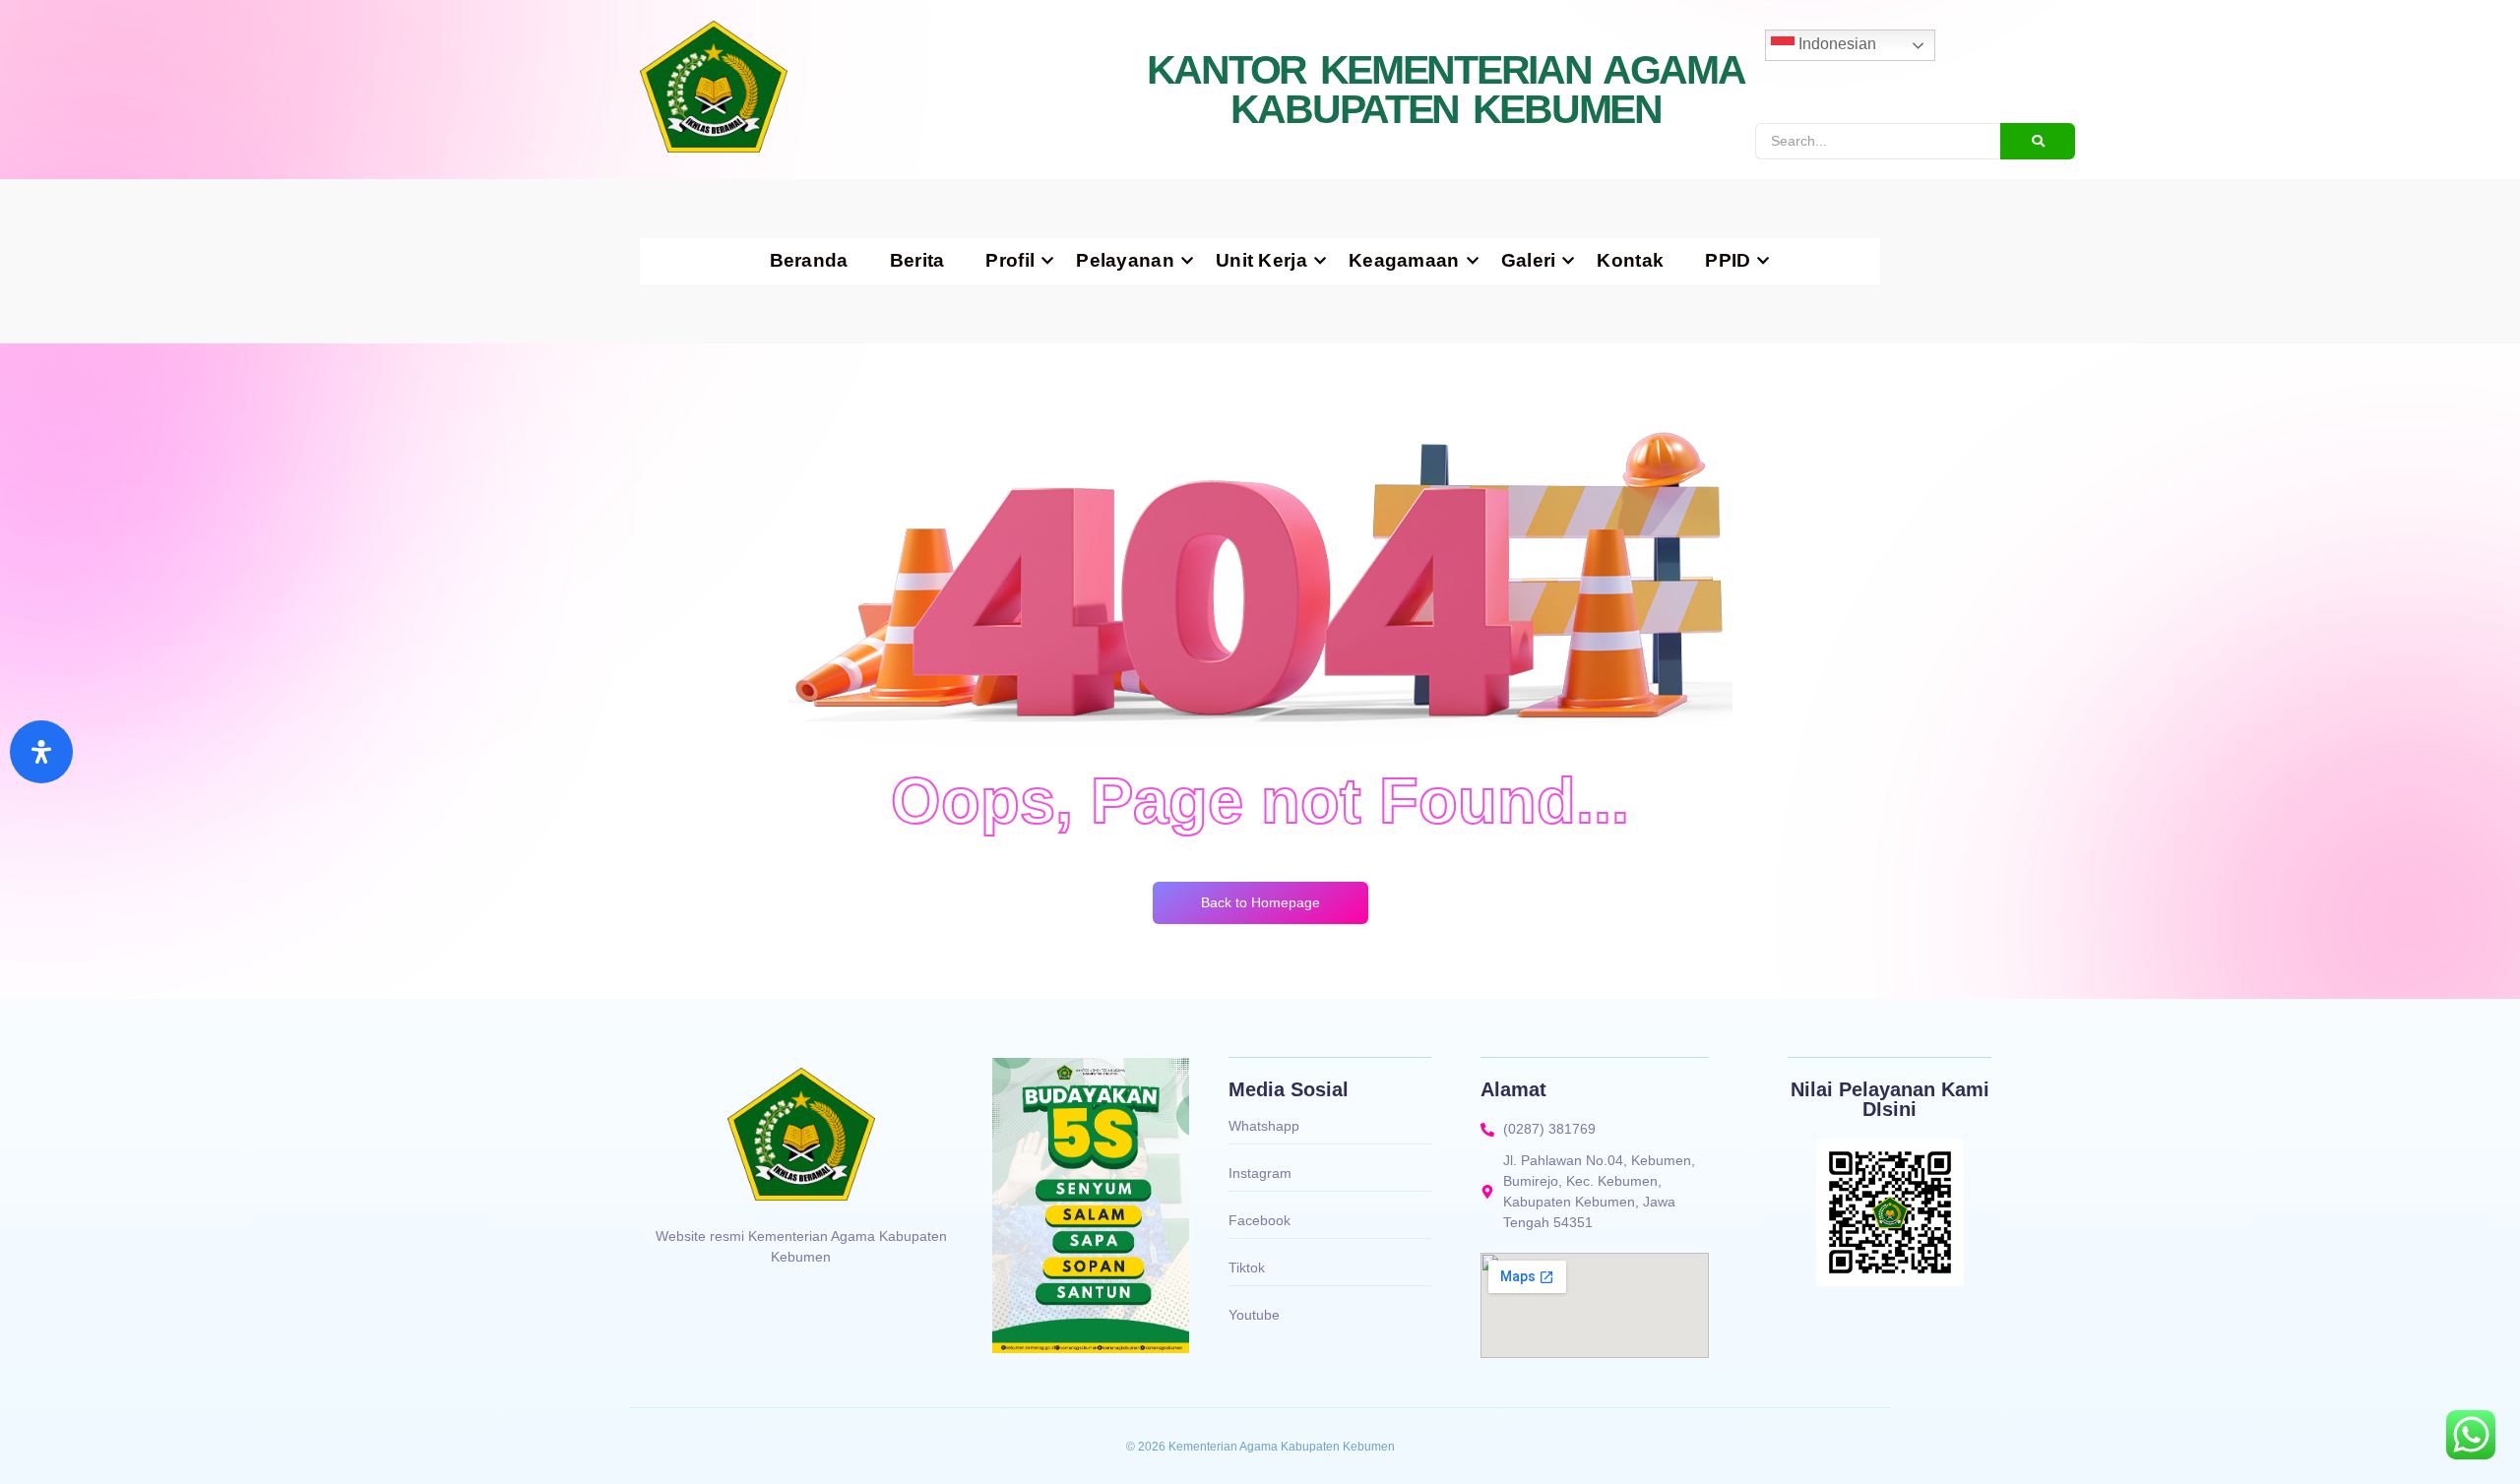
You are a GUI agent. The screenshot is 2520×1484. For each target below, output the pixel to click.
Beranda (809, 260)
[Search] (2038, 141)
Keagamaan (1404, 260)
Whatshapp (1264, 1126)
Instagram (1260, 1173)
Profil (1010, 260)
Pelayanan (1125, 260)
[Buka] (41, 752)
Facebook (1260, 1220)
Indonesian (1835, 44)
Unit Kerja (1261, 260)
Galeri (1529, 260)
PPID (1728, 260)
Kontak (1630, 260)
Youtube (1254, 1315)
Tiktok (1247, 1268)
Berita (917, 260)
